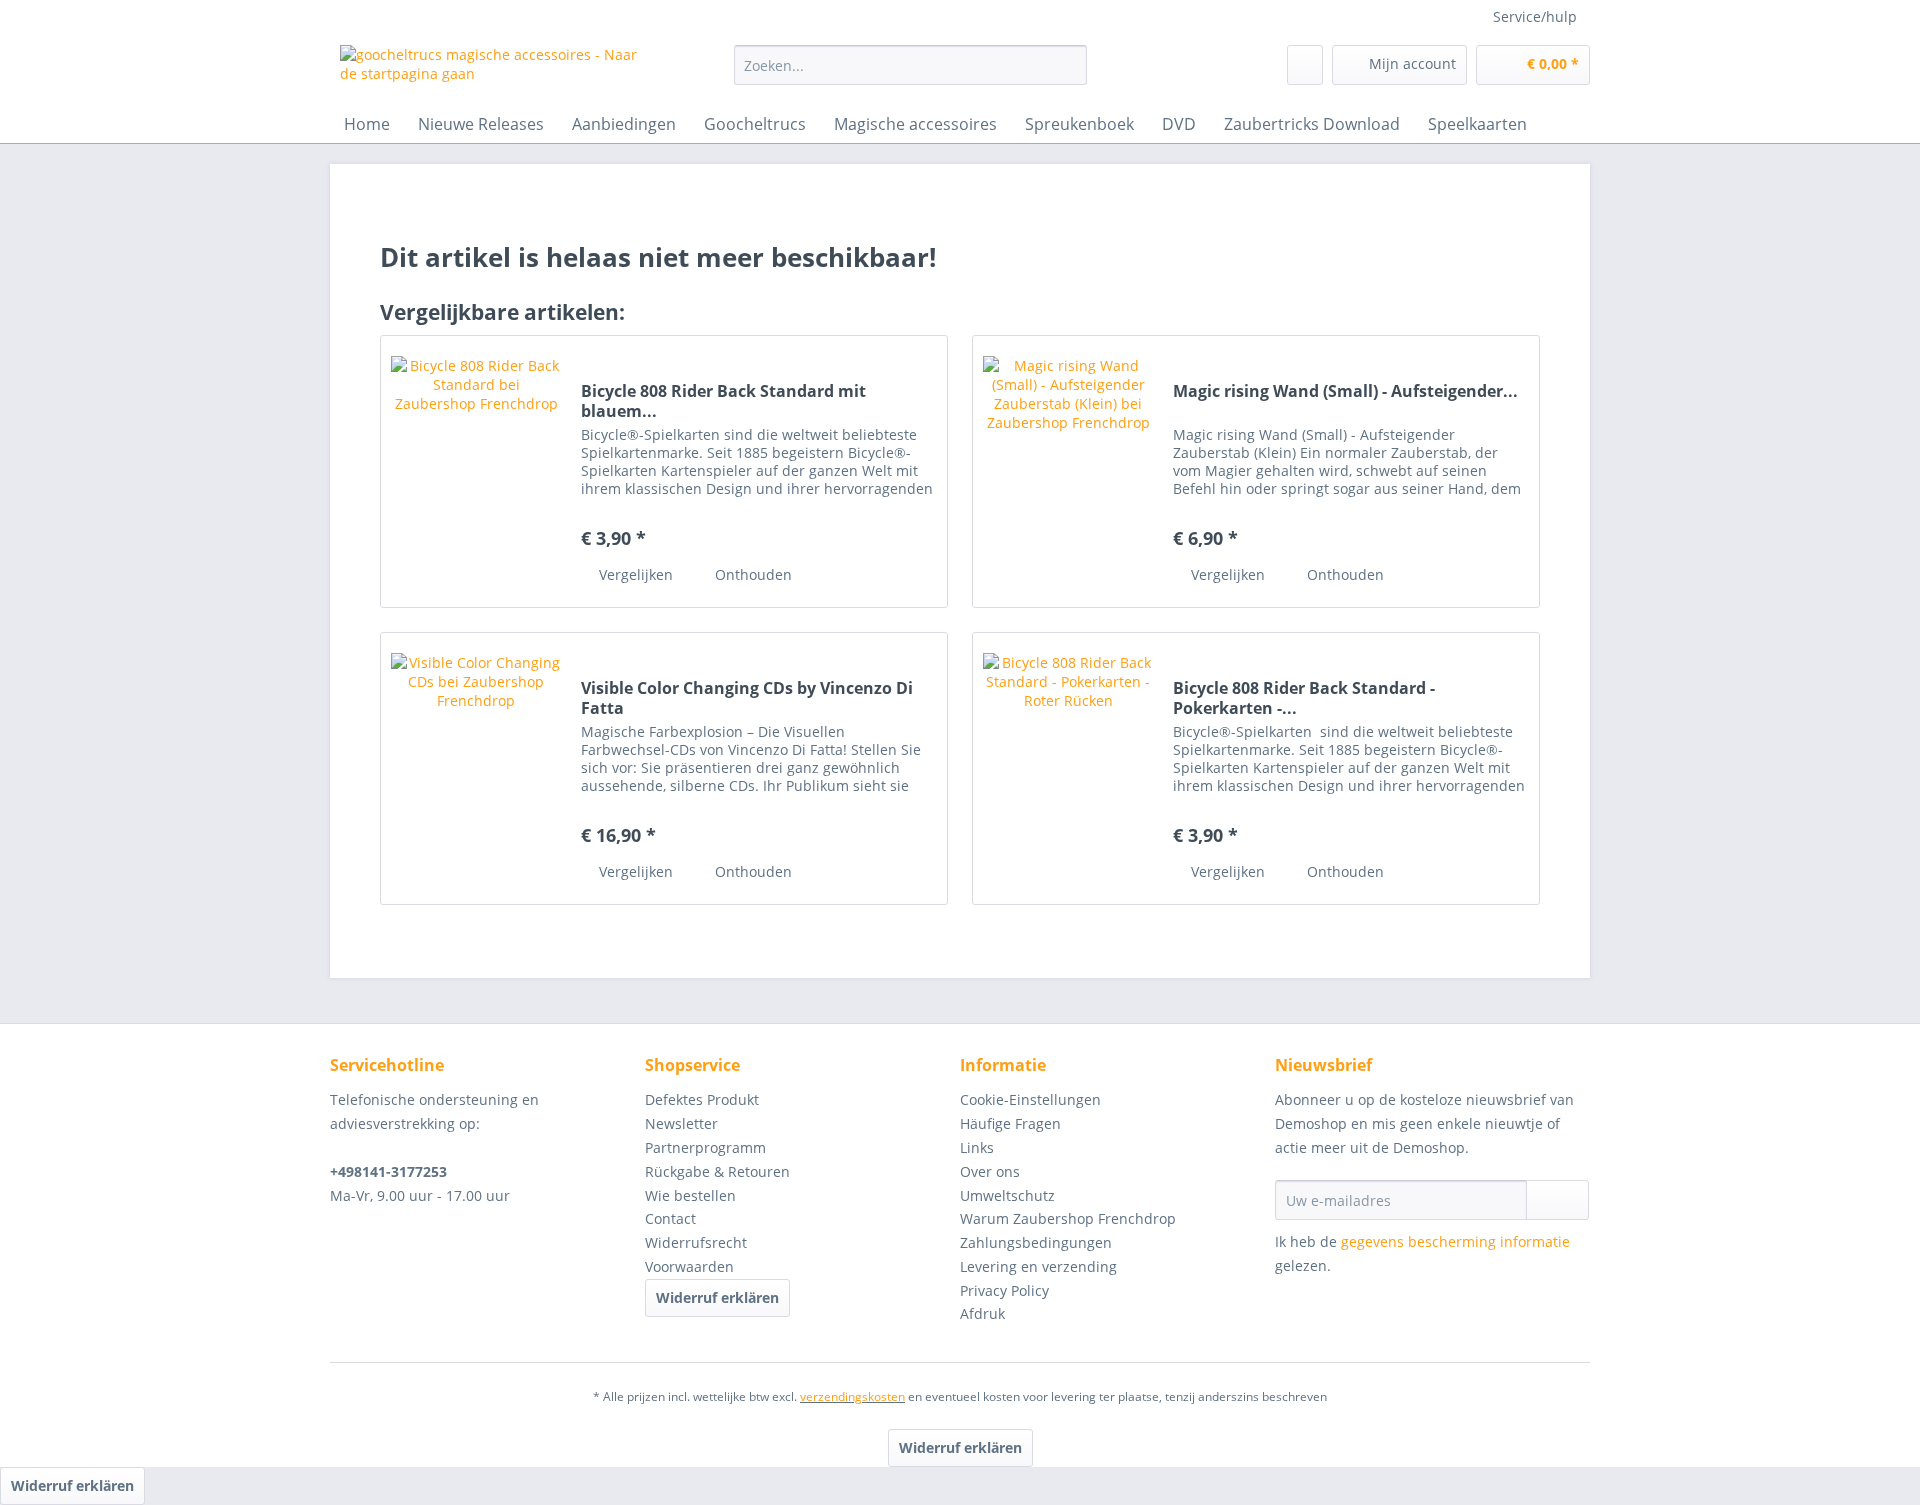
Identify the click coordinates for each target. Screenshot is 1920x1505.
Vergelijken (634, 574)
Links (977, 1147)
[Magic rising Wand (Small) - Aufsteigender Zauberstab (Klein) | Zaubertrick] (1068, 471)
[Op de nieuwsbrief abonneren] (1557, 1200)
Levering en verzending (1038, 1266)
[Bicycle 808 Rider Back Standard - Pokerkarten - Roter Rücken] (1068, 768)
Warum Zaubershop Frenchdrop (1068, 1218)
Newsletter (681, 1123)
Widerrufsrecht (696, 1242)
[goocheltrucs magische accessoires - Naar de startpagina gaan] (491, 70)
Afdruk (982, 1313)
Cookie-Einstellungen (1030, 1099)
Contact (670, 1218)
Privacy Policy (1004, 1290)
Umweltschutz (1007, 1195)
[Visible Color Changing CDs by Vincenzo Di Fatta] (476, 768)
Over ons (990, 1171)
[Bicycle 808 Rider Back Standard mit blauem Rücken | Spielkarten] (476, 471)
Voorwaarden (689, 1266)
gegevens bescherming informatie (1455, 1241)
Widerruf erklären (717, 1297)
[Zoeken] (1068, 65)
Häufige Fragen (1010, 1123)
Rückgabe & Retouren (717, 1171)
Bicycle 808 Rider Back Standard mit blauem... (723, 401)
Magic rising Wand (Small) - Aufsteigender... (1345, 391)
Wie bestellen (690, 1195)
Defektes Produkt (702, 1099)
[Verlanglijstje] (1305, 65)
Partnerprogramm (705, 1147)
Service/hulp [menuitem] (1535, 16)
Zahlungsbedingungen (1036, 1242)
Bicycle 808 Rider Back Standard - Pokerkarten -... (1304, 698)
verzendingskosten (852, 1396)
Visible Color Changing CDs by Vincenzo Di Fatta (747, 698)
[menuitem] (910, 74)
